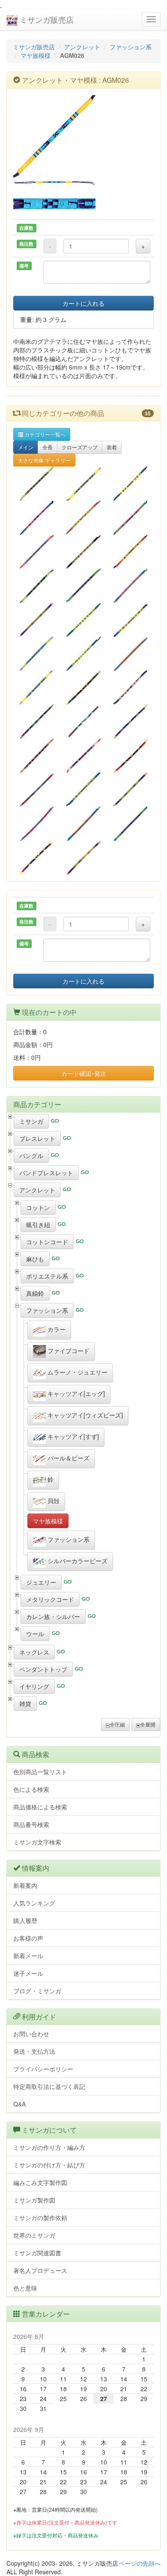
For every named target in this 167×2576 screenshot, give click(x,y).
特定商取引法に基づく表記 (49, 2086)
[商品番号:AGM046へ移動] (130, 620)
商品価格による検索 (40, 1807)
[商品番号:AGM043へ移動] (83, 518)
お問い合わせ (31, 2034)
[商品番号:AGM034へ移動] (37, 620)
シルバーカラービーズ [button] (77, 1561)
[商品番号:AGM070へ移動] (83, 858)
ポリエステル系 (47, 1276)
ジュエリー (41, 1582)
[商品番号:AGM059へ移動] (83, 688)
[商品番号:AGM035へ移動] (37, 552)
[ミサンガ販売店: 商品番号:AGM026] (83, 136)
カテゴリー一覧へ (44, 434)
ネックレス (34, 1652)
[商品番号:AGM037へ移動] (37, 654)
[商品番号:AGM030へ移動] (130, 721)
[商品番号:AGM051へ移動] (130, 790)
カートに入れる (83, 303)
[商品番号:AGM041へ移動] (83, 654)
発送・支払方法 (34, 2051)
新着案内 (25, 1885)
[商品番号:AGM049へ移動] (130, 518)
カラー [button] (56, 1329)
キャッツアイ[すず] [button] (72, 1436)
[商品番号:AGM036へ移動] (37, 823)
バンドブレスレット (46, 1173)
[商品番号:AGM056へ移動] (83, 756)
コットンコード (47, 1242)
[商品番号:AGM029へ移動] (37, 721)
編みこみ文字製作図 (40, 2182)
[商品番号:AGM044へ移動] (130, 756)
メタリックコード (50, 1599)
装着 (112, 447)
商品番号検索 (31, 1824)
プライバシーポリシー (43, 2069)
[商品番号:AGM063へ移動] (37, 858)
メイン (26, 447)
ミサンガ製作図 (34, 2200)
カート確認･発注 (84, 1073)
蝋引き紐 (38, 1225)
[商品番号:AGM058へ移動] (37, 688)
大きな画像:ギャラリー (44, 460)
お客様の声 (28, 1938)
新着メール (28, 1956)
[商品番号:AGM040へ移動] (130, 483)
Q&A (19, 2104)
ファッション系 (131, 47)
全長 (48, 447)
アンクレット (82, 47)
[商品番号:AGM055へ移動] (83, 823)
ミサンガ (31, 1121)
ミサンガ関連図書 (37, 2253)
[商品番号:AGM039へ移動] (130, 552)
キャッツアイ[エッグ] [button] (75, 1393)
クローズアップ (80, 447)
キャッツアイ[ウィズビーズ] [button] (84, 1415)
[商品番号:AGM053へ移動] (83, 552)
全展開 (148, 1724)
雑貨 (25, 1703)
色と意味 (25, 2288)
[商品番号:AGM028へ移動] (37, 483)
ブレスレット (37, 1138)
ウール (35, 1634)
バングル (31, 1156)
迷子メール (28, 1973)
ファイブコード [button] (68, 1351)
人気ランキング (34, 1903)
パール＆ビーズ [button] (68, 1458)
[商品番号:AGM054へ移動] (83, 620)
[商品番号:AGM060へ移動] (130, 688)
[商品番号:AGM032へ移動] (83, 790)
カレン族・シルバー (53, 1616)
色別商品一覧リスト (40, 1772)
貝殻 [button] (53, 1501)
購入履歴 (25, 1920)
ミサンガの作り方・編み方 (49, 2147)
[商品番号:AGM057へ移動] (130, 654)
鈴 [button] (50, 1479)
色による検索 (31, 1789)
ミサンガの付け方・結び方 (49, 2165)
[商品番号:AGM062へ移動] (130, 823)
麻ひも (35, 1259)
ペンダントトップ (43, 1669)
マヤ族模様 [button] (48, 1521)
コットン (38, 1207)
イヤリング (34, 1686)
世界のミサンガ (34, 2235)
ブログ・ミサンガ (37, 1991)
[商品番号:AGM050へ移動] (83, 585)
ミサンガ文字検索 (37, 1842)
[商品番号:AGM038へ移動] (37, 756)
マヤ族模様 (36, 55)
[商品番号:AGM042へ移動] (37, 518)
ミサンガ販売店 (46, 19)
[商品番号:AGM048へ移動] (37, 585)
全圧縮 (117, 1724)
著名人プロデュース (40, 2270)
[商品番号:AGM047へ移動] (83, 483)
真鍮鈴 (35, 1293)
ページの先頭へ (140, 2563)
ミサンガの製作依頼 (40, 2218)
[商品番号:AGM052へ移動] (130, 585)
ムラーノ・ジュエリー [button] (77, 1372)
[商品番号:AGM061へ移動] (83, 721)
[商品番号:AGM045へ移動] (37, 790)
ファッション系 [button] (68, 1539)
